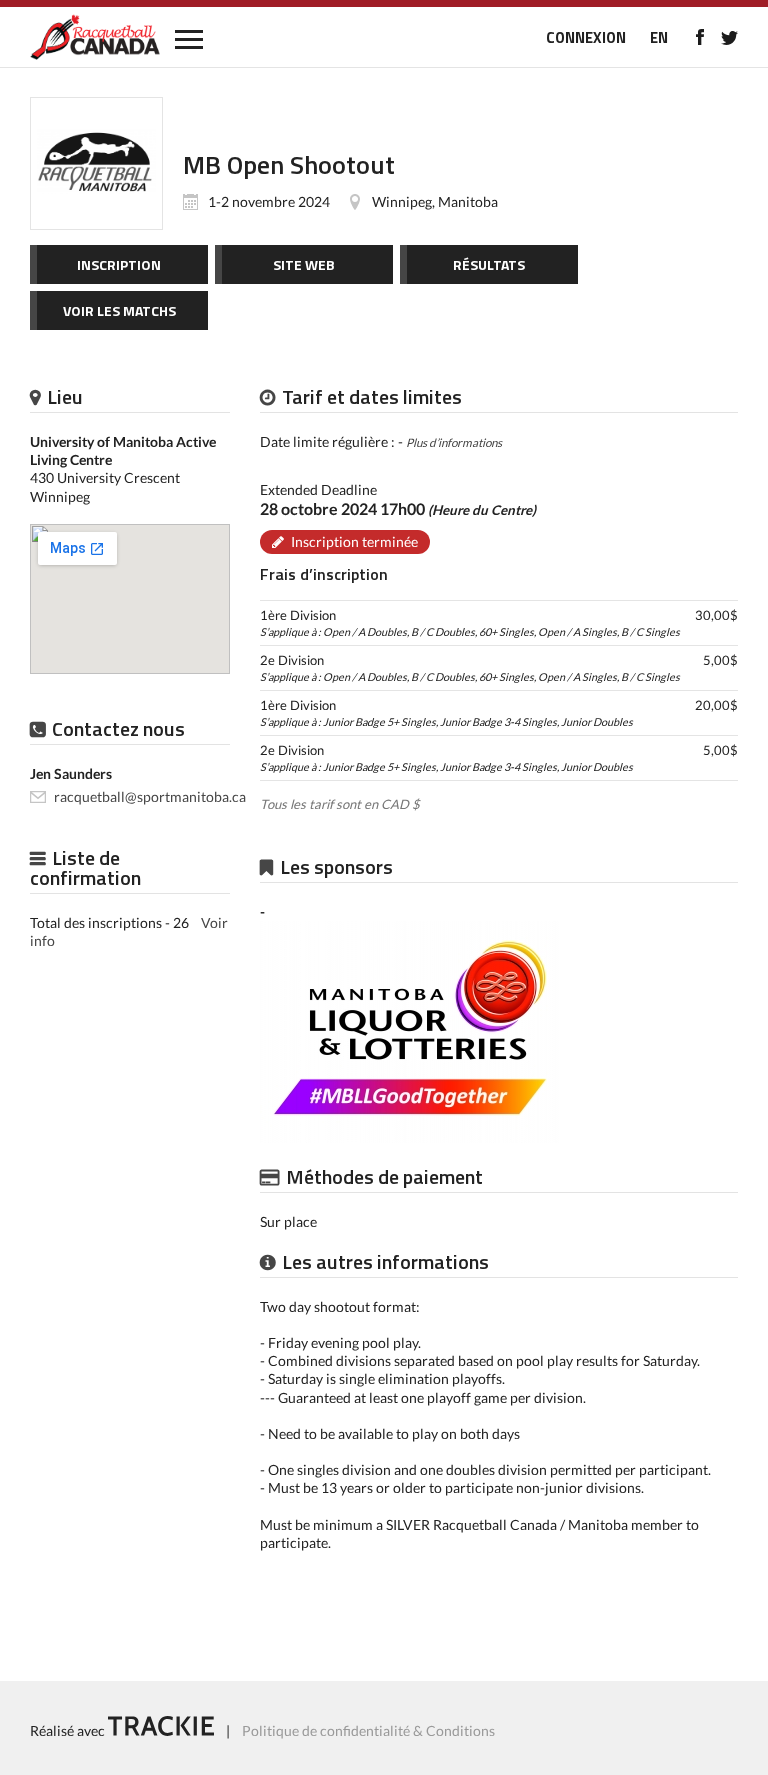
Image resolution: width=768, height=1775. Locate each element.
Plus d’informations (454, 442)
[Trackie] (161, 1730)
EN (659, 37)
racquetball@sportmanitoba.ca (150, 796)
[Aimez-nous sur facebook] (699, 37)
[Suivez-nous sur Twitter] (729, 37)
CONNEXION (586, 37)
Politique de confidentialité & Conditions (368, 1730)
